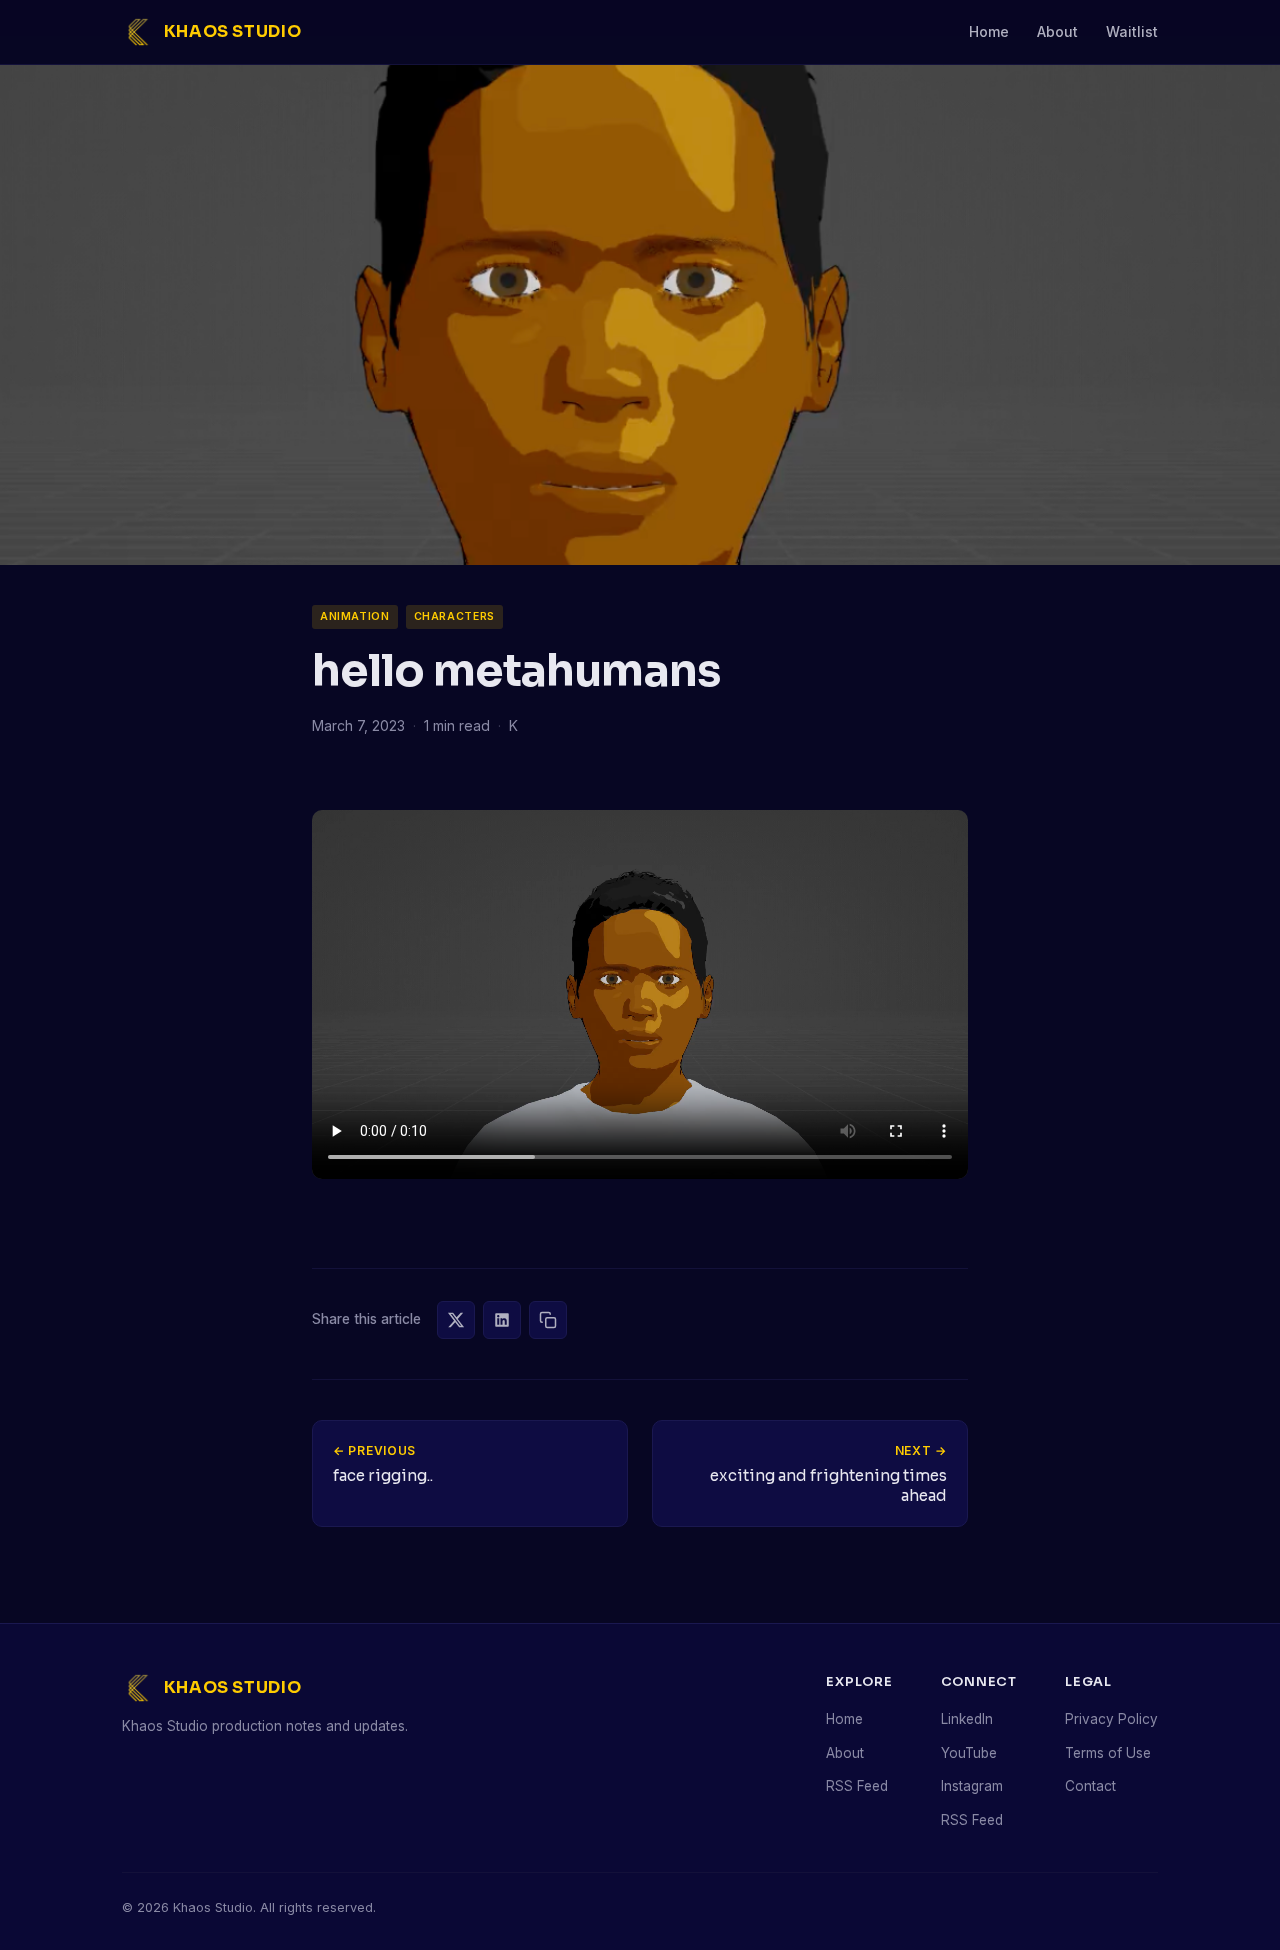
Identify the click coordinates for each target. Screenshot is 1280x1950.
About (1057, 31)
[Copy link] (548, 1320)
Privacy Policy (1111, 1719)
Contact (1090, 1786)
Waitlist (1132, 31)
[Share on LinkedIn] (502, 1320)
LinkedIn (967, 1719)
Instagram (972, 1786)
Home (989, 31)
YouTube (969, 1753)
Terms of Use (1108, 1753)
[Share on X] (456, 1320)
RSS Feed (857, 1786)
